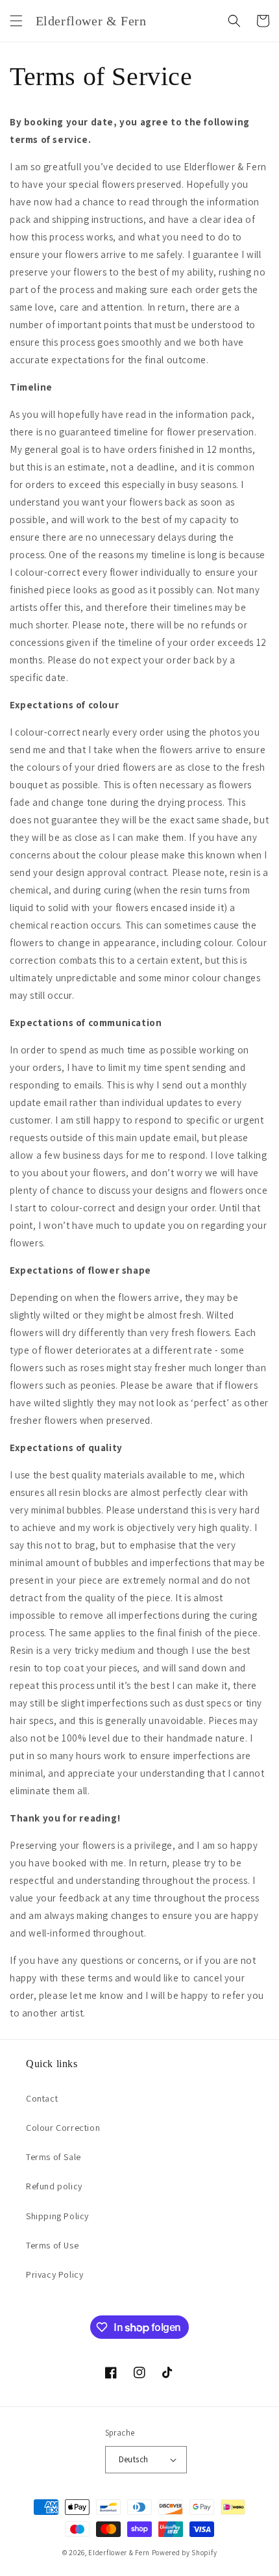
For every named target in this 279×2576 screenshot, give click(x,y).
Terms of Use (52, 2245)
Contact (42, 2098)
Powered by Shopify (185, 2553)
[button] (16, 21)
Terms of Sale (54, 2157)
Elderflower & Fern (119, 2553)
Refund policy (54, 2186)
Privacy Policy (55, 2274)
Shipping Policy (57, 2216)
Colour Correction (63, 2128)
